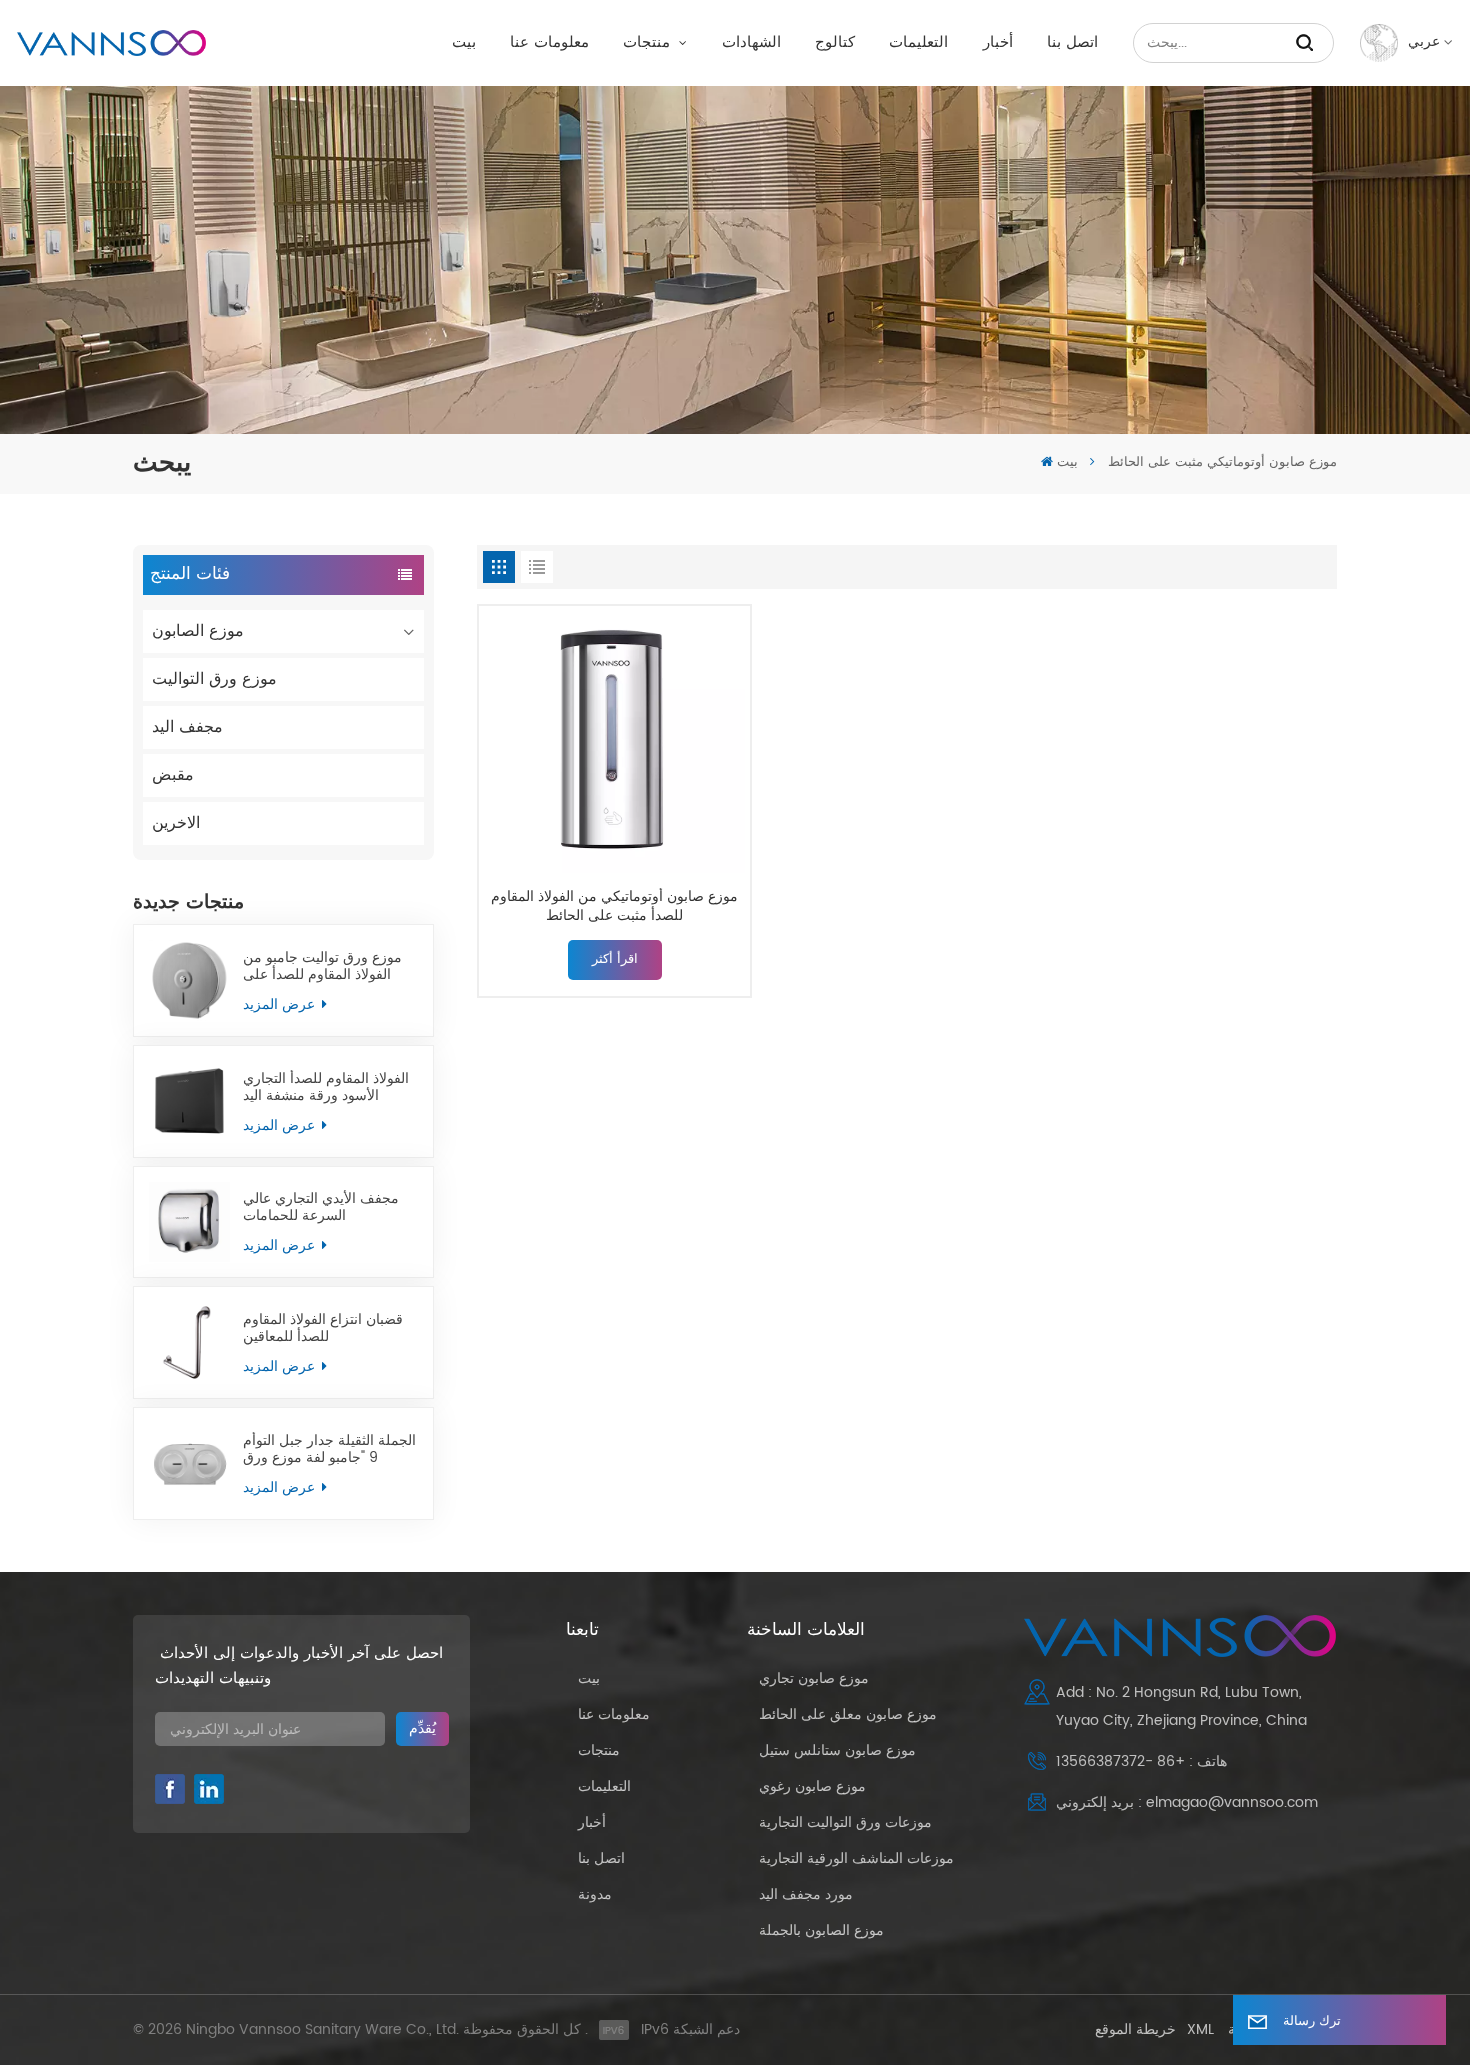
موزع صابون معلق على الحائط (848, 1714)
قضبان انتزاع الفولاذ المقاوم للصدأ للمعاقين (323, 1328)
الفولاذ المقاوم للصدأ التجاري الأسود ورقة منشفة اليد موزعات (326, 1087)
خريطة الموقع (1135, 2029)
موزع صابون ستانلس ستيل (837, 1750)
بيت (464, 42)
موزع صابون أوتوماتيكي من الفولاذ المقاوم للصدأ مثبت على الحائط (614, 907)
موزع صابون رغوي (812, 1786)
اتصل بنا (1072, 42)
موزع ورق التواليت (214, 679)
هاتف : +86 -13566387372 (1141, 1761)
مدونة (595, 1894)
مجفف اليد (187, 727)
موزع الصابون (198, 631)
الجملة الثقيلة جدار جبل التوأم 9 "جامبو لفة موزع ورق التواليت (329, 1449)
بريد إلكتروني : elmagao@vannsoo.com (1187, 1802)
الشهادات (751, 42)
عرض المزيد (281, 1004)
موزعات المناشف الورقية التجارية (856, 1858)
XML (1200, 2029)
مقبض (173, 775)
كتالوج (835, 42)
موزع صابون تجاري (814, 1678)
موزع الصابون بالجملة (821, 1930)
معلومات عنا (549, 42)
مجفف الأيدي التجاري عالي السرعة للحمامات (321, 1207)
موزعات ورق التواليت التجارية (845, 1822)
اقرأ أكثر (615, 959)
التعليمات (918, 42)
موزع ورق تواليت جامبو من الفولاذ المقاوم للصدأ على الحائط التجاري (322, 966)
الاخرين (176, 823)
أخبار (998, 42)
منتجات (649, 42)
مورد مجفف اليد (806, 1894)
